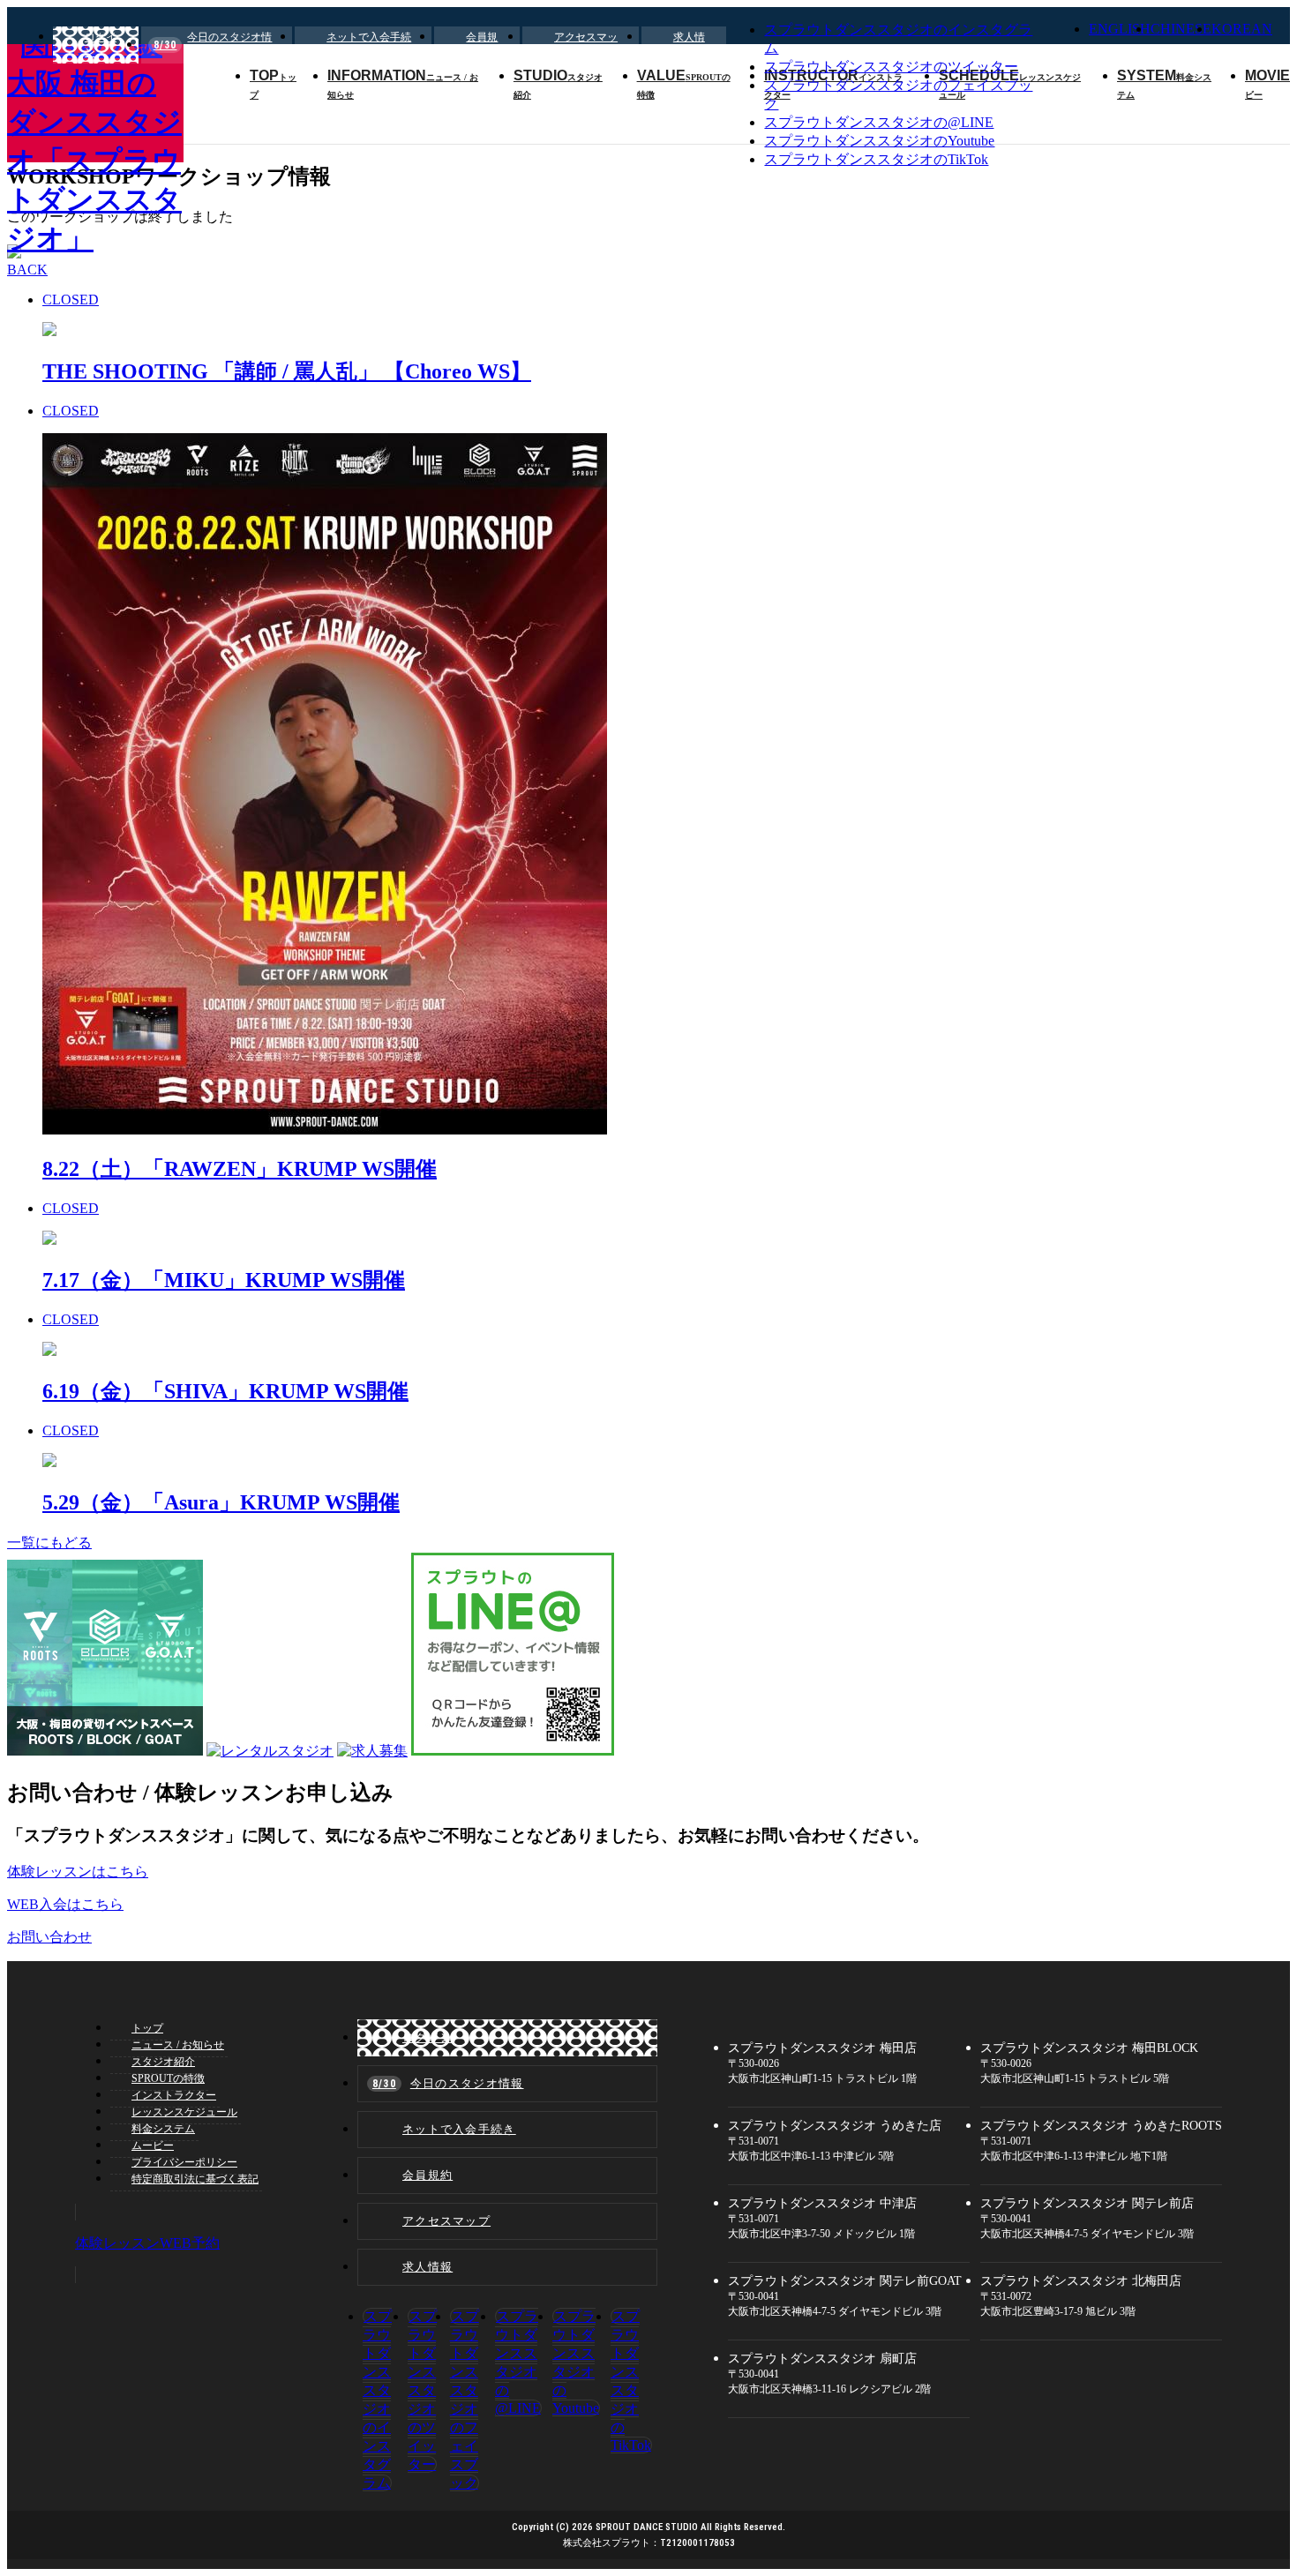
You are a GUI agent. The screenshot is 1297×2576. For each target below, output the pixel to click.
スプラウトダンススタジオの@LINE (879, 122)
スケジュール (184, 2112)
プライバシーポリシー (184, 2162)
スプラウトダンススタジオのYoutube (879, 141)
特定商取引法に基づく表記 (195, 2179)
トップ (147, 2028)
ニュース (178, 2045)
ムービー (153, 2145)
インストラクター (174, 2095)
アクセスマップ (586, 45)
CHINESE (1181, 29)
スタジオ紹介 (163, 2062)
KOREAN (1242, 29)
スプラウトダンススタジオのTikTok (876, 159)
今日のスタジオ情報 (213, 45)
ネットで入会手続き (369, 45)
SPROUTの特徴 (168, 2078)
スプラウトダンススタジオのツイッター (891, 67)
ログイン (101, 45)
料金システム (163, 2129)
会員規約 (482, 45)
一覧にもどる (49, 1543)
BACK (27, 270)
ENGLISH (1120, 29)
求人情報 (689, 45)
